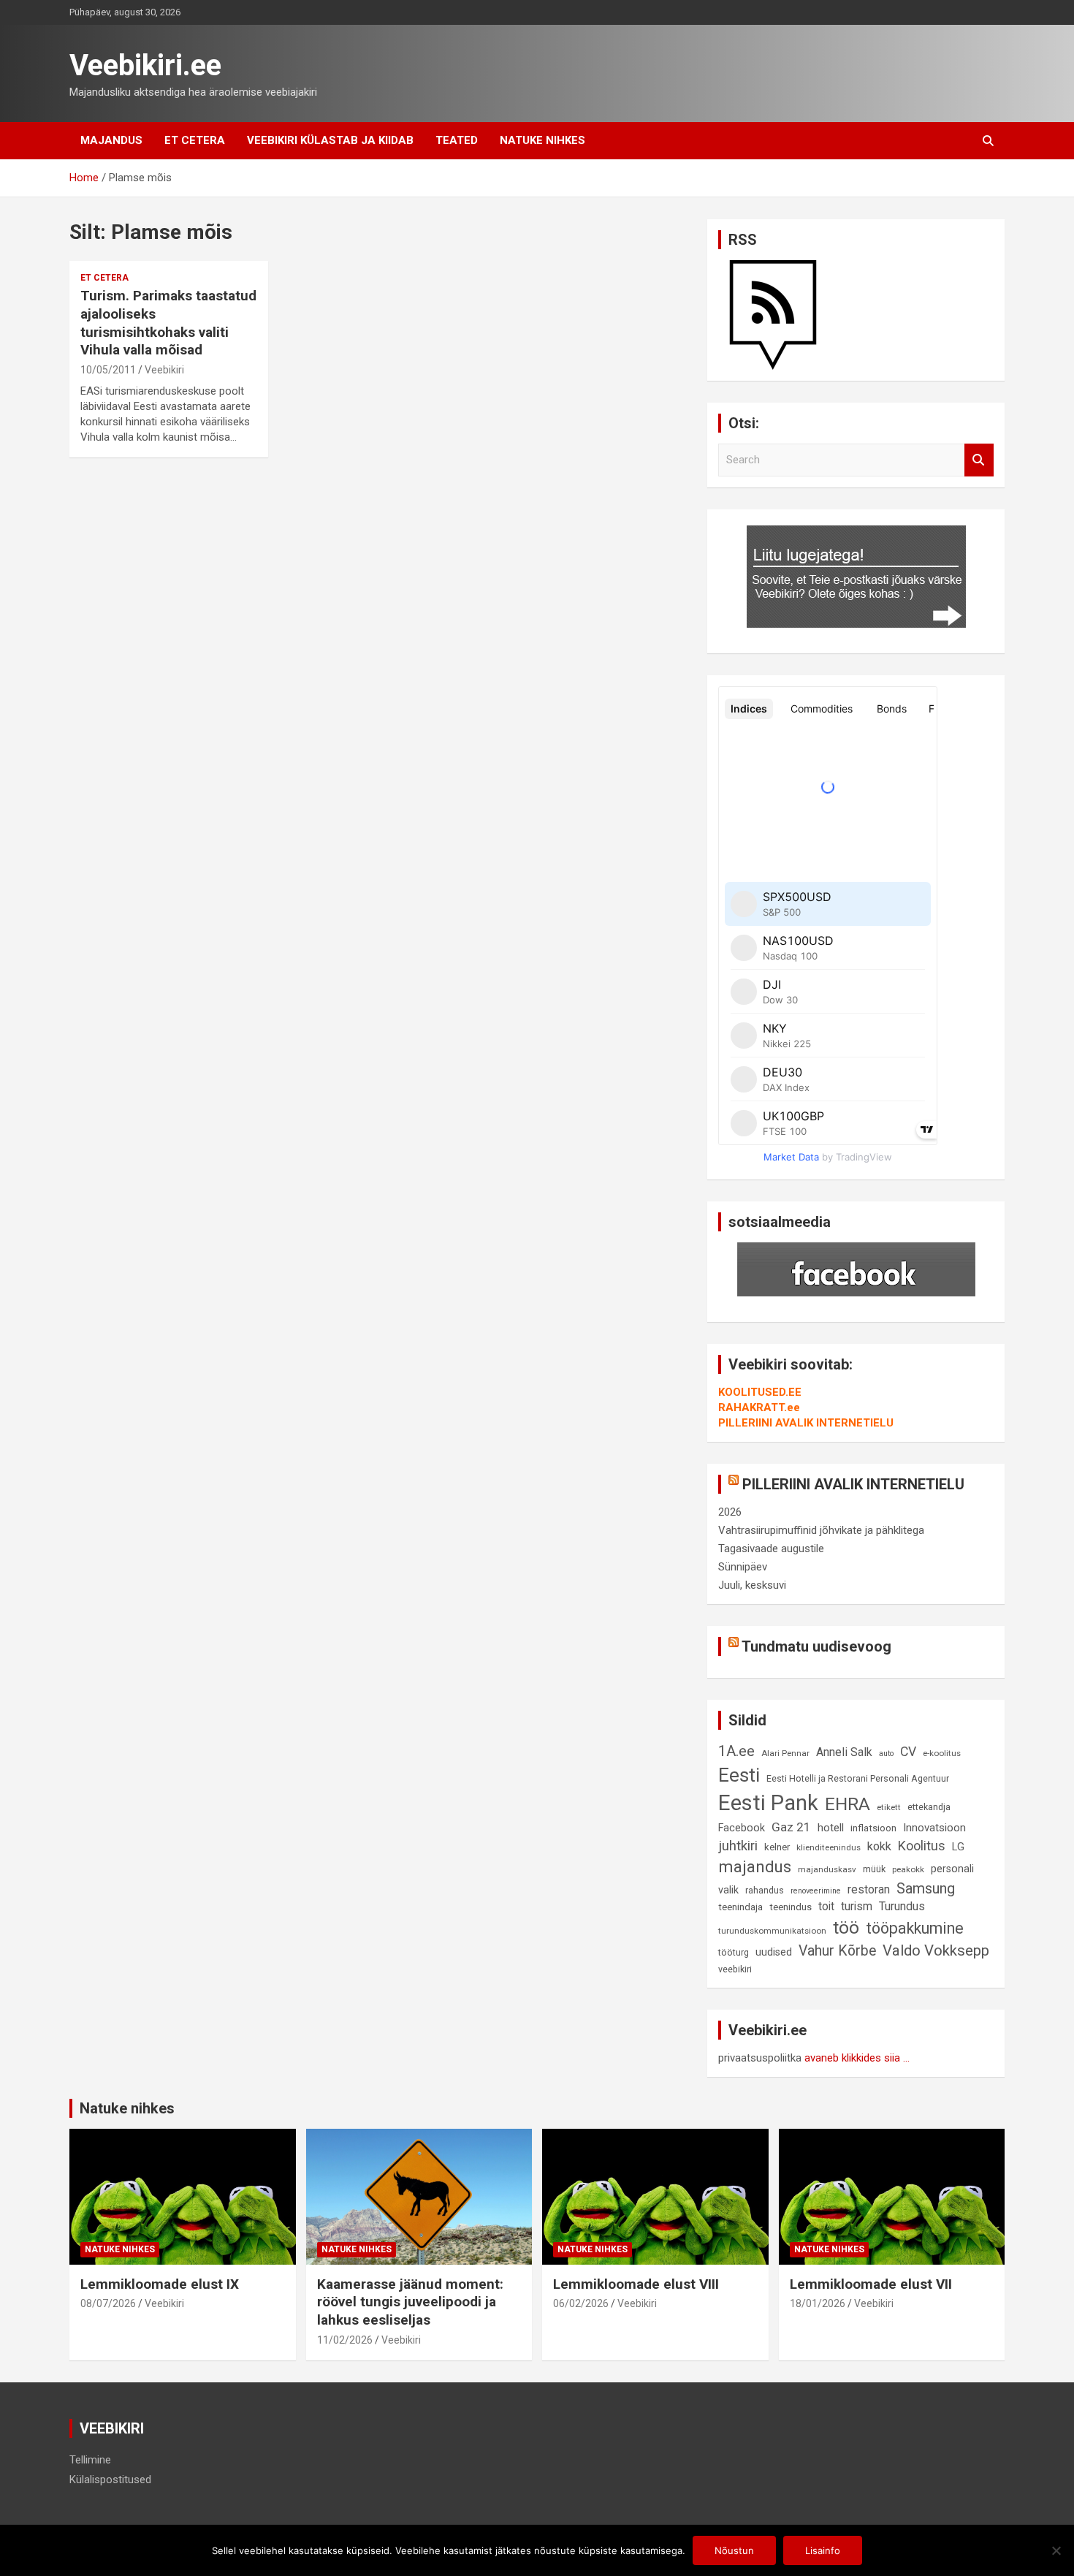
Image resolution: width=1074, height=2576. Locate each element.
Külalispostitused (110, 2480)
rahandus (765, 1890)
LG (958, 1847)
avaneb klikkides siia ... (857, 2058)
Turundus (902, 1906)
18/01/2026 (818, 2303)
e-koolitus (942, 1753)
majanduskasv (827, 1869)
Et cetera (195, 140)
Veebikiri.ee (145, 65)
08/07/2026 (108, 2303)
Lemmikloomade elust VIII (636, 2284)
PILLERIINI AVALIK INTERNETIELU (806, 1423)
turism (857, 1907)
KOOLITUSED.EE (760, 1392)
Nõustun (734, 2550)
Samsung (926, 1888)
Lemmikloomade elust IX (160, 2284)
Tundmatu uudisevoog (816, 1646)
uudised (774, 1952)
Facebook (742, 1828)
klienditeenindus (829, 1847)
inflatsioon (873, 1828)
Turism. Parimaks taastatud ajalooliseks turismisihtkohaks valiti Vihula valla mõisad (168, 323)
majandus (755, 1866)
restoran (869, 1890)
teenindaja (740, 1907)
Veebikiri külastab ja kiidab (330, 140)
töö (846, 1927)
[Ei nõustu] (1056, 2550)
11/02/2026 (345, 2340)
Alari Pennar (785, 1753)
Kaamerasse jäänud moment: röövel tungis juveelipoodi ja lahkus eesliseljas (410, 2302)
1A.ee (736, 1751)
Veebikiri (164, 370)
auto (886, 1754)
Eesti (739, 1775)
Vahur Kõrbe (837, 1951)
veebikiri (735, 1969)
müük (874, 1869)
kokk (879, 1846)
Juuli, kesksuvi (752, 1585)
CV (908, 1752)
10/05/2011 (108, 370)
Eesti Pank (768, 1803)
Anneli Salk (844, 1752)
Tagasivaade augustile (771, 1549)
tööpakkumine (915, 1928)
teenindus (791, 1907)
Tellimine (90, 2460)
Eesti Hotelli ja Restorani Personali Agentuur (858, 1778)
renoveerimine (816, 1891)
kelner (777, 1847)
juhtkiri (738, 1846)
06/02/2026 (581, 2303)
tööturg (734, 1952)
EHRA (848, 1804)
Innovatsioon (934, 1828)
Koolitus (922, 1846)
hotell (831, 1828)
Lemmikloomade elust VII (871, 2284)
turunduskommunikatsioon (772, 1931)
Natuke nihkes (542, 140)
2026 (730, 1512)
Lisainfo (823, 2550)
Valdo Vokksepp (936, 1950)
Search (979, 460)
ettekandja (929, 1807)
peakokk (908, 1869)
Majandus (111, 140)
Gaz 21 (791, 1827)
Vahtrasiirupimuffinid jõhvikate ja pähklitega (821, 1530)
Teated (457, 140)
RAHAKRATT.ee (759, 1407)
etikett (889, 1807)
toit (826, 1907)
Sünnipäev (743, 1567)
